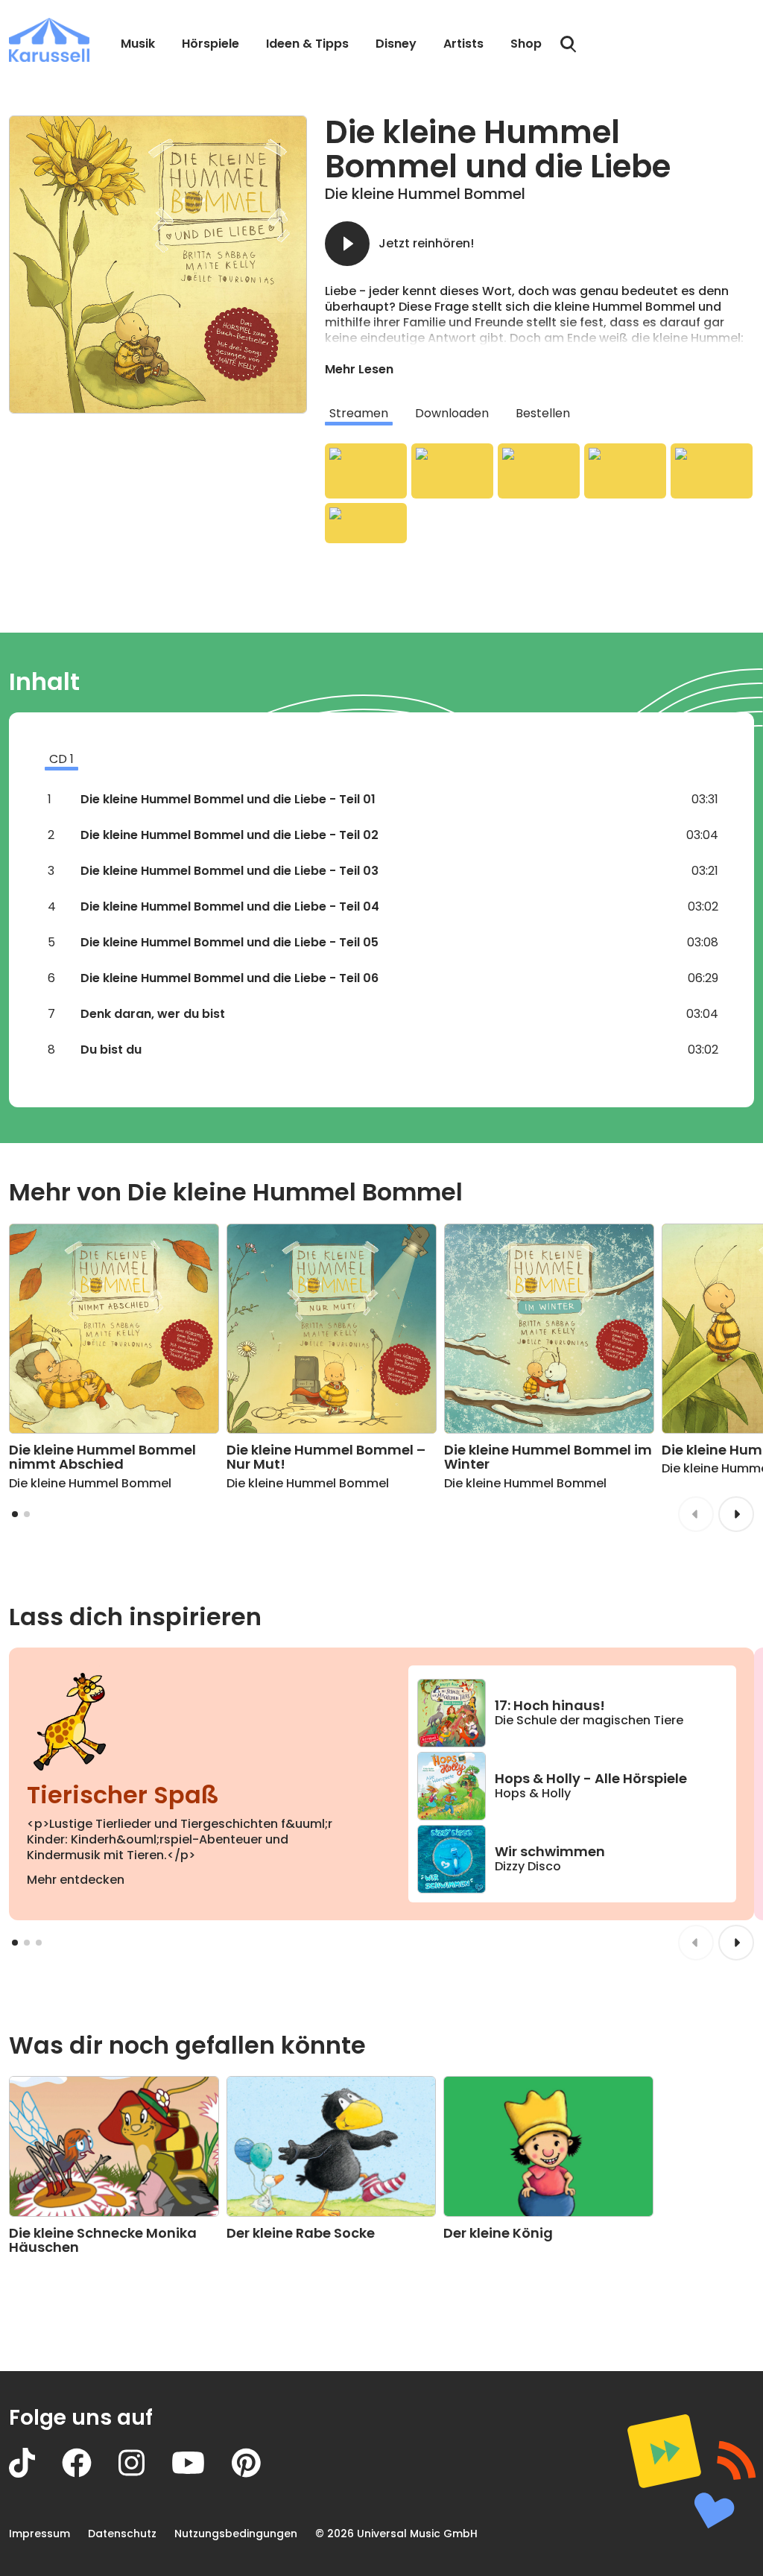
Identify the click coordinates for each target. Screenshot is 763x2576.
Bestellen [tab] (543, 413)
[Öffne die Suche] (569, 45)
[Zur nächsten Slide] (736, 1514)
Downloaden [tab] (452, 413)
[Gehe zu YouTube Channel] (202, 2474)
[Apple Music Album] (366, 471)
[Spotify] (539, 471)
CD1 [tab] (61, 759)
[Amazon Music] (452, 471)
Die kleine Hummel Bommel (425, 194)
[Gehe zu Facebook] (90, 2474)
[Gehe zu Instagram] (145, 2474)
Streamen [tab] (359, 413)
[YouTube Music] (366, 523)
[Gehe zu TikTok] (35, 2474)
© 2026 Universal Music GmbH (396, 2534)
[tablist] (539, 414)
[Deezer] (625, 471)
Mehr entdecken (76, 1880)
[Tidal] (712, 471)
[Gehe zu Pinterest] (260, 2474)
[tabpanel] (539, 493)
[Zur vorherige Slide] (696, 1514)
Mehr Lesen (359, 369)
